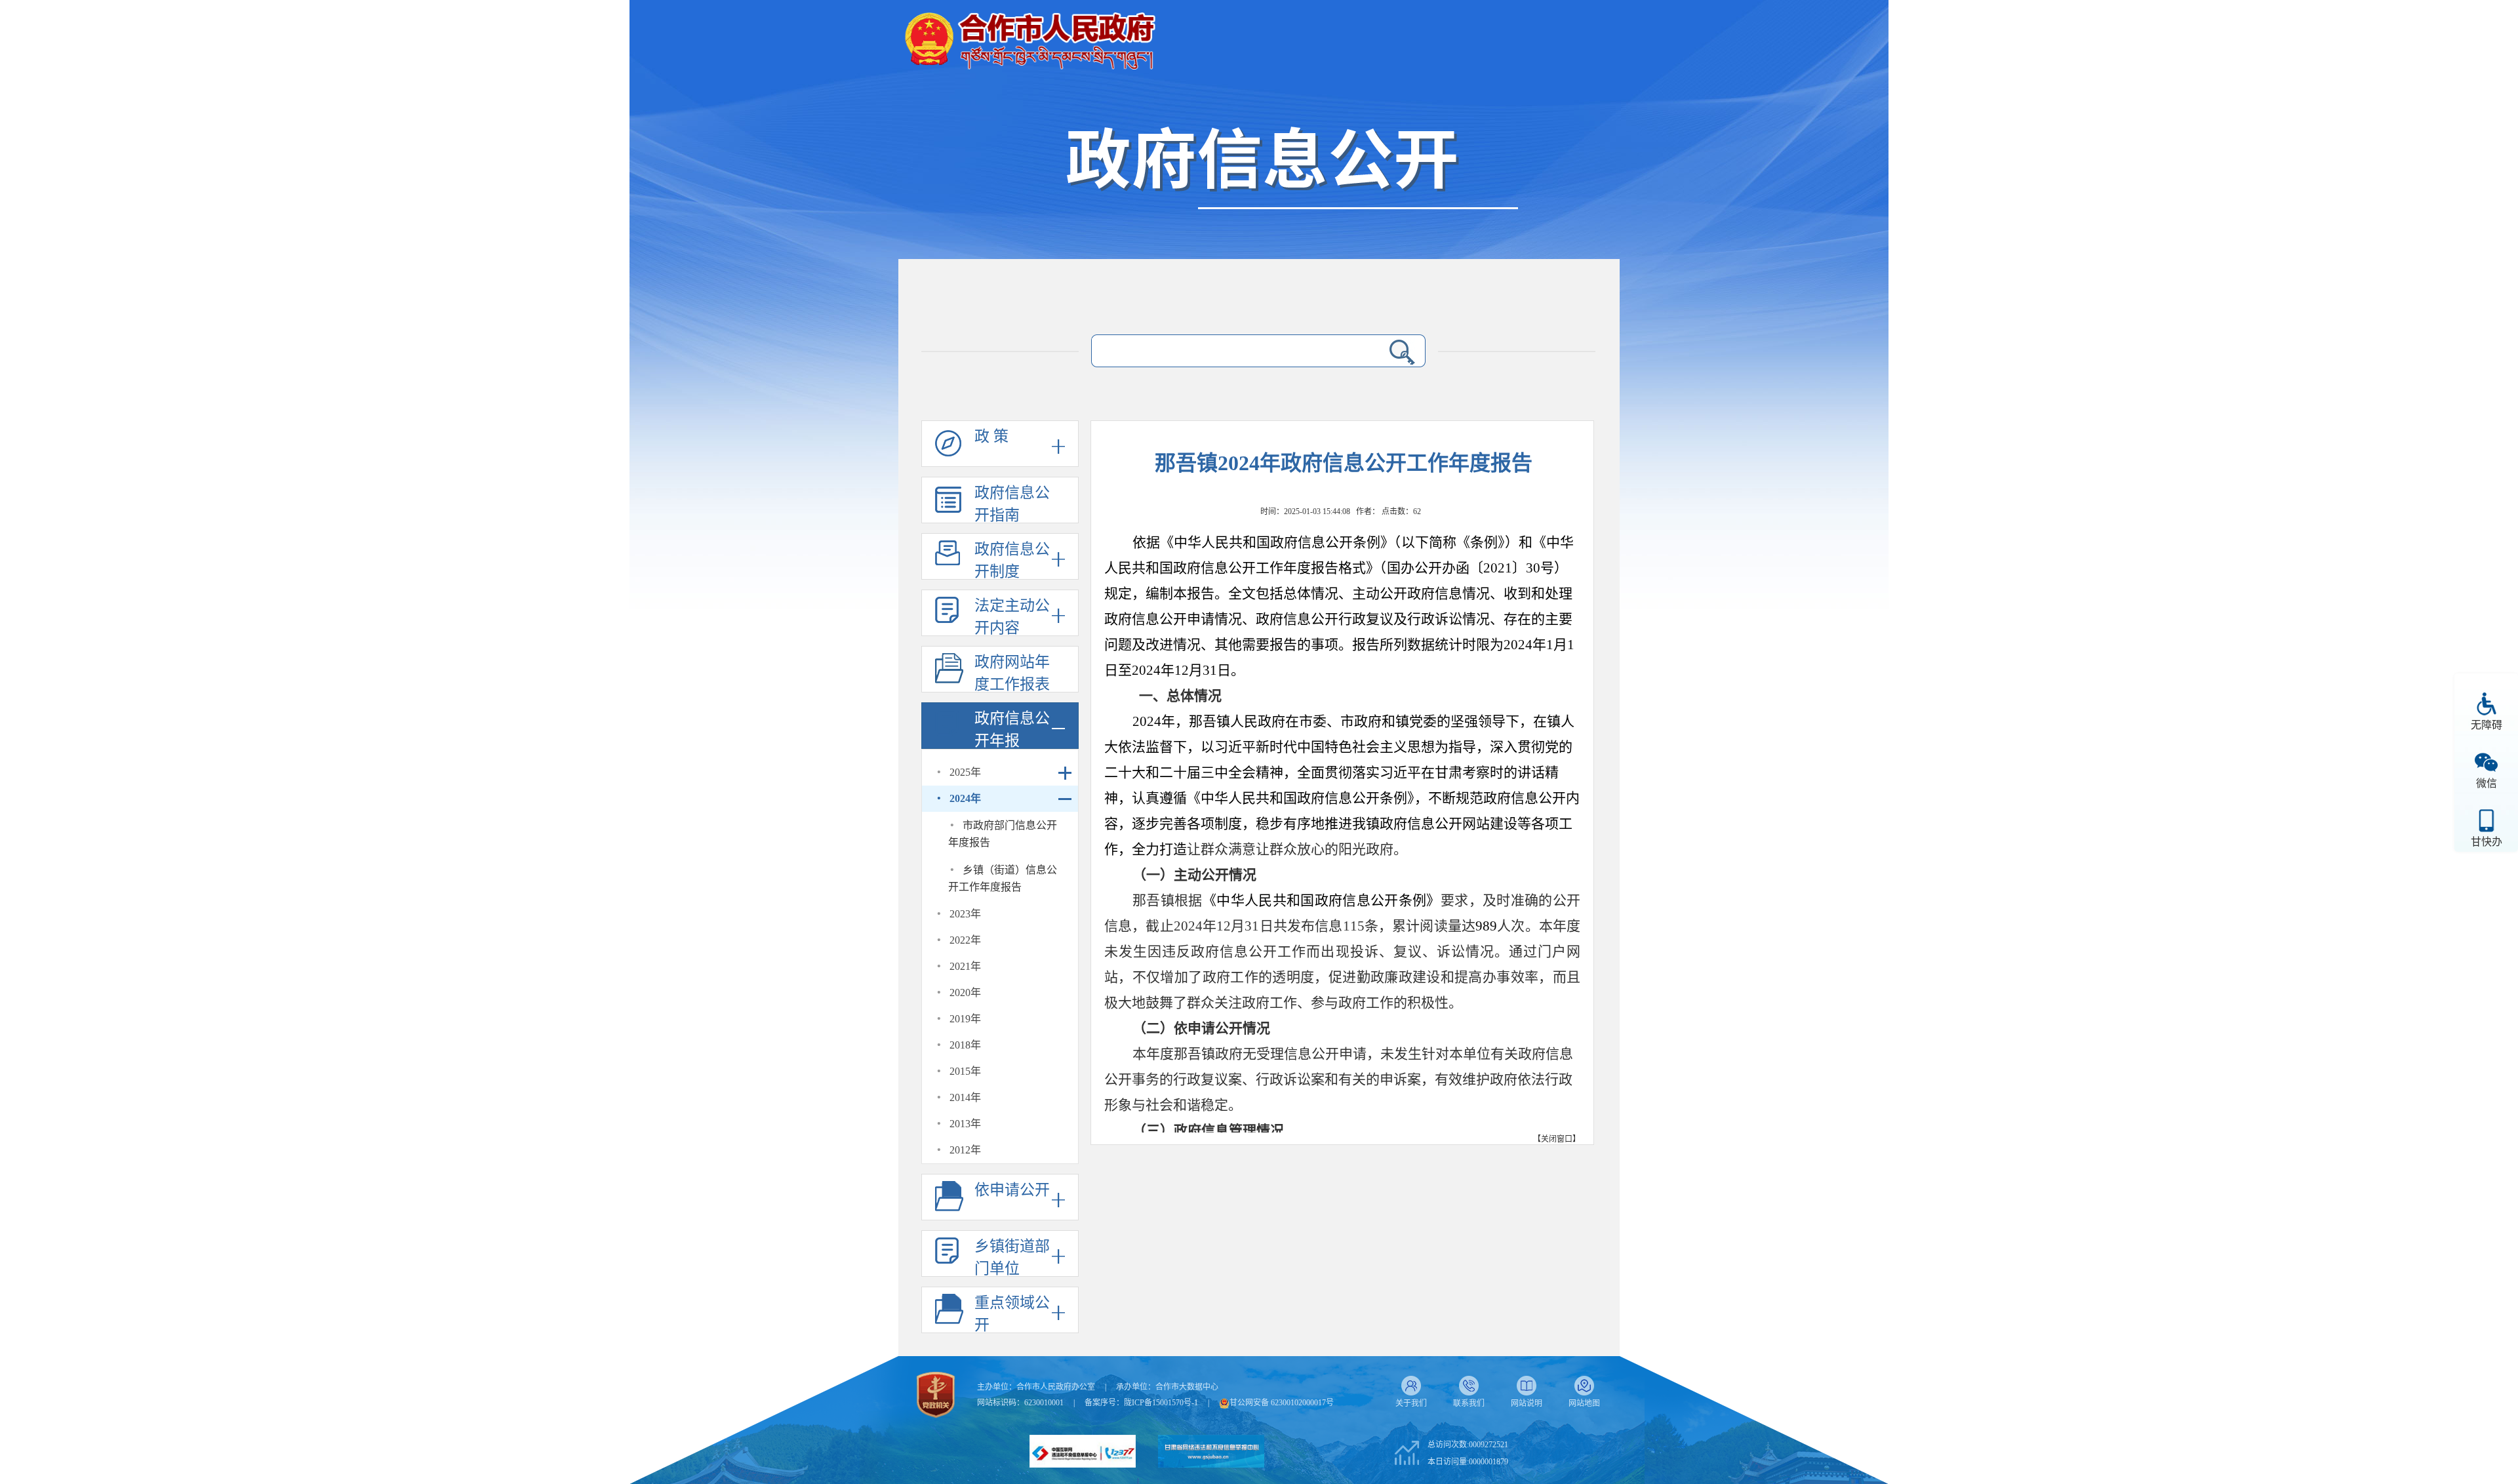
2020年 (965, 993)
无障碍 (2487, 725)
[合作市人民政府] (1029, 36)
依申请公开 (1012, 1190)
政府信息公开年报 (1012, 730)
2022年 (965, 940)
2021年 (965, 966)
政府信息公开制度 (1012, 560)
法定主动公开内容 (1012, 617)
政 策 (991, 436)
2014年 (965, 1097)
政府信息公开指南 (1012, 504)
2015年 (965, 1071)
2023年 (965, 914)
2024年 (965, 798)
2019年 (965, 1019)
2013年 (965, 1124)
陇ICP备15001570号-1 (1161, 1403)
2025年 (965, 772)
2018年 (965, 1045)
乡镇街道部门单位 (1012, 1257)
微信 (2487, 783)
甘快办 (2487, 842)
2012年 (965, 1150)
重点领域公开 (1012, 1314)
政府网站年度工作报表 (1012, 673)
